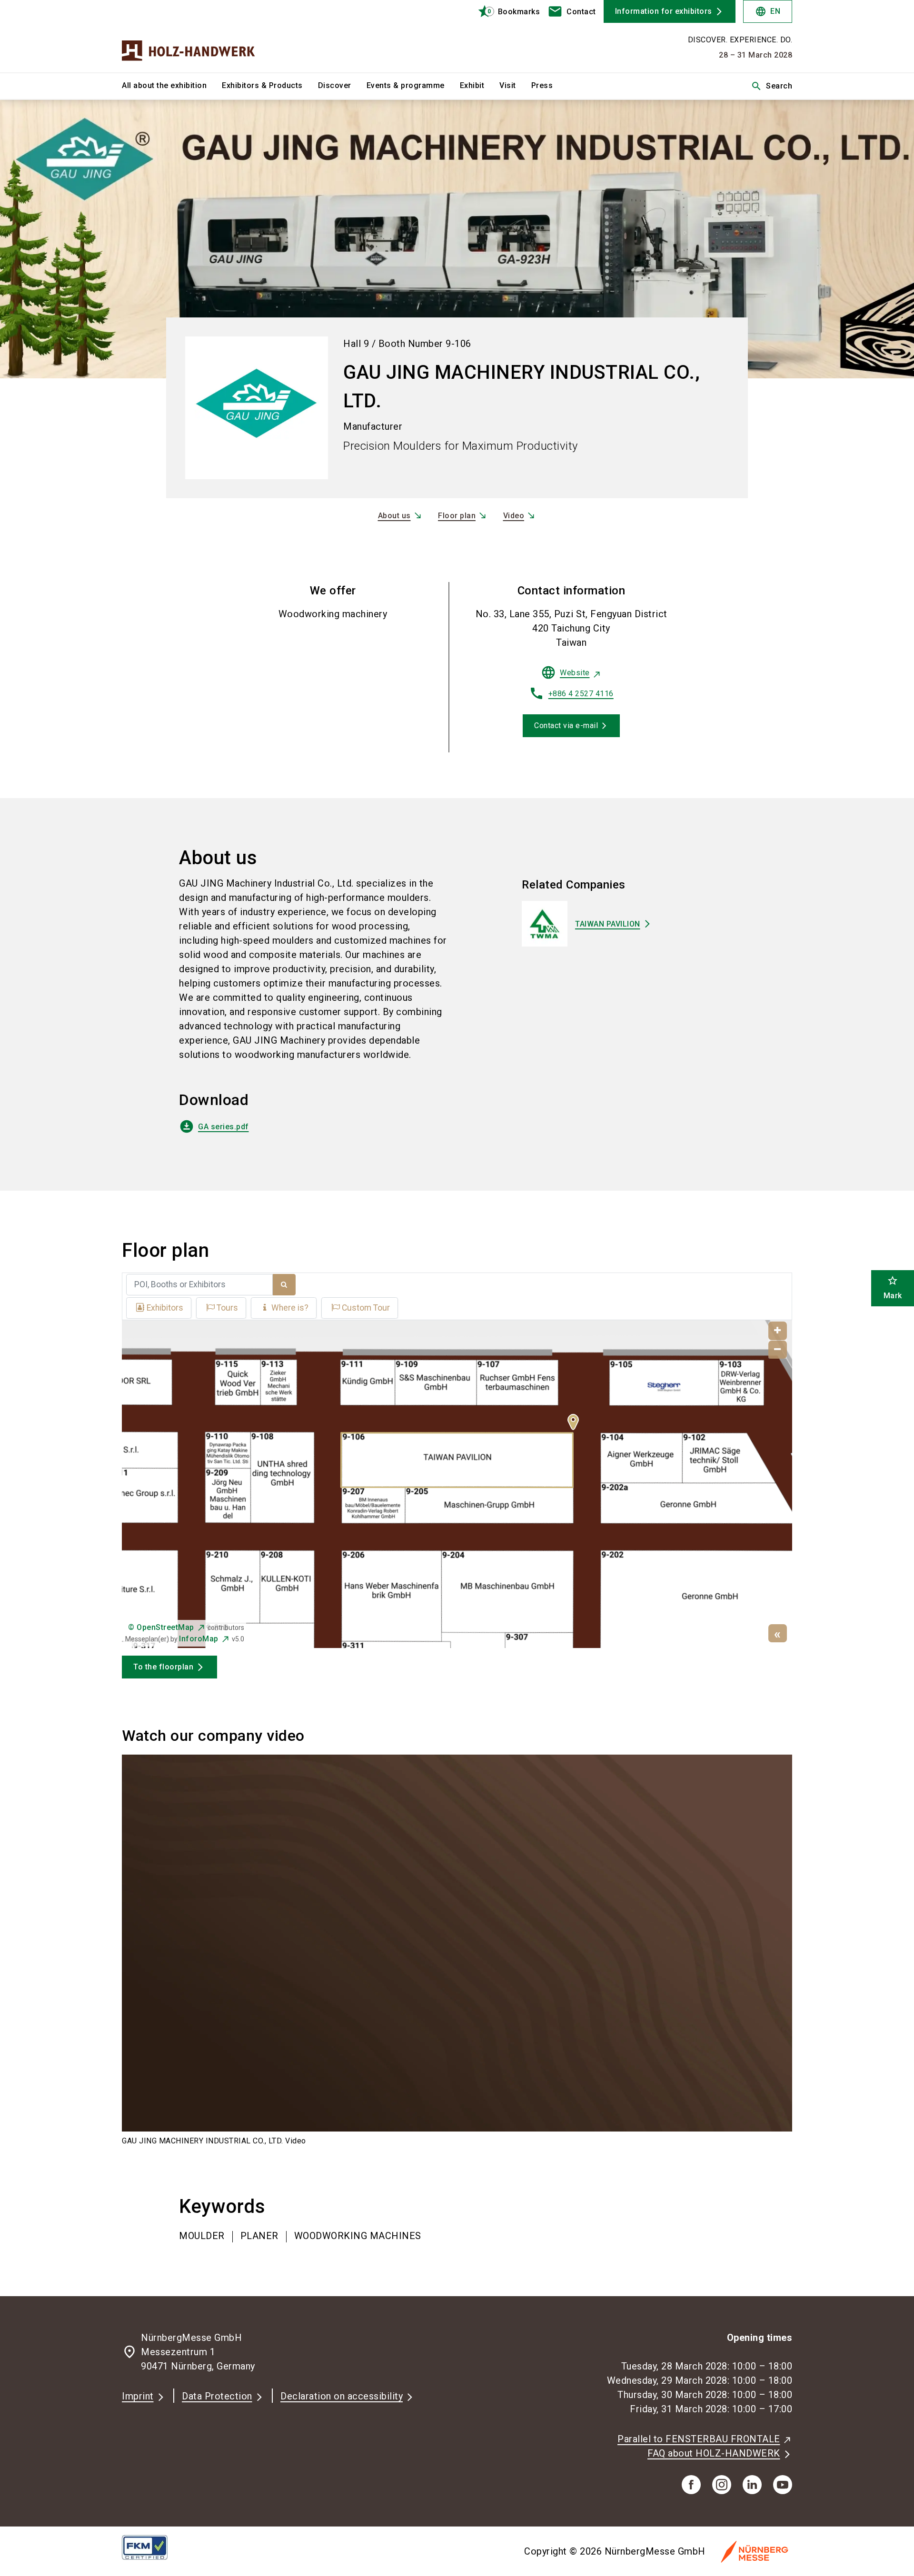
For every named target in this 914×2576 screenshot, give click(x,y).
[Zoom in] (778, 1331)
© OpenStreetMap (161, 1627)
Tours (227, 1308)
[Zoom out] (778, 1350)
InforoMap (199, 1639)
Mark (893, 1288)
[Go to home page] (200, 36)
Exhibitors (165, 1308)
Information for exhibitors (664, 11)
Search (771, 86)
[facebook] (691, 2485)
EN (768, 11)
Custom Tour (366, 1308)
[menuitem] (172, 86)
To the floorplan (163, 1667)
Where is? (290, 1308)
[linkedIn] (752, 2485)
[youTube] (783, 2485)
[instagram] (722, 2485)
